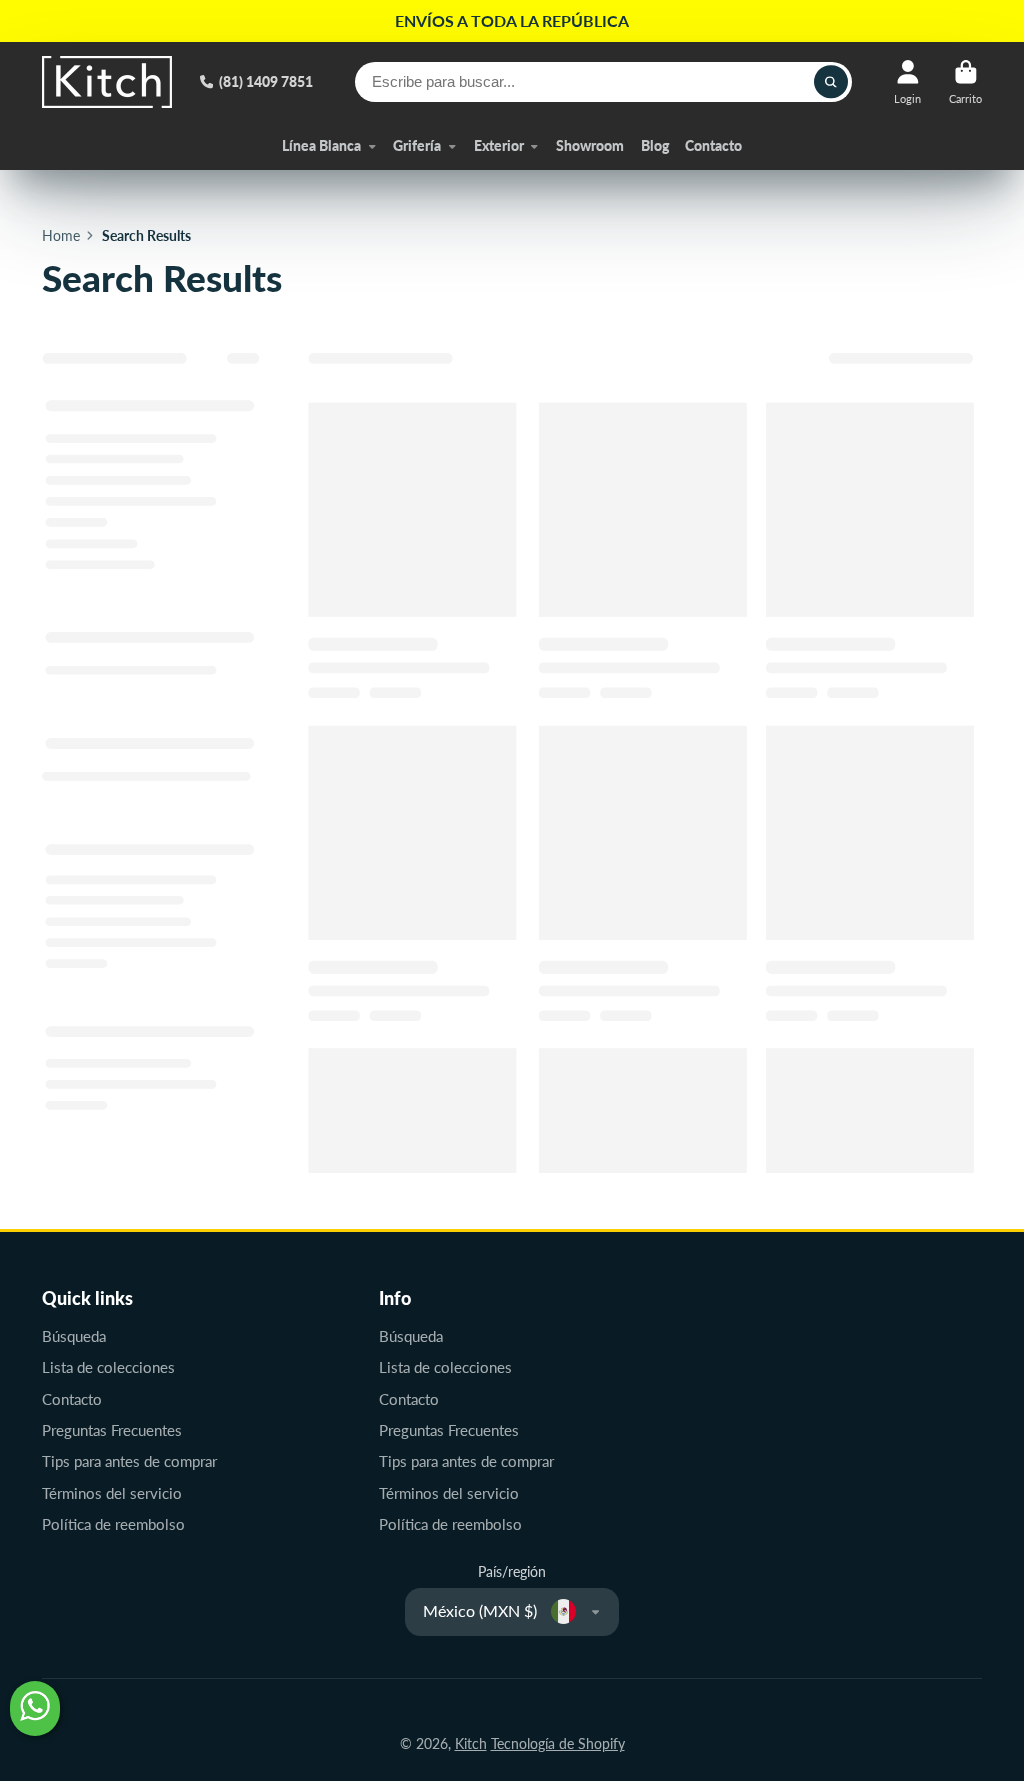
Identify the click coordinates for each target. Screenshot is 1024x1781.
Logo (107, 82)
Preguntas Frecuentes (112, 1430)
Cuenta (907, 81)
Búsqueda (74, 1336)
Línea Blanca (321, 145)
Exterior (499, 145)
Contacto (713, 145)
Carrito (965, 81)
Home (61, 235)
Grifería (417, 145)
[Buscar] (831, 82)
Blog (655, 145)
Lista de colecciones (108, 1367)
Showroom (590, 145)
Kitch (471, 1743)
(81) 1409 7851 (266, 81)
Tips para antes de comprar (129, 1461)
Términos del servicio (112, 1493)
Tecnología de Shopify (558, 1743)
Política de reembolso (113, 1524)
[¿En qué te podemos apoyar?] (35, 1708)
